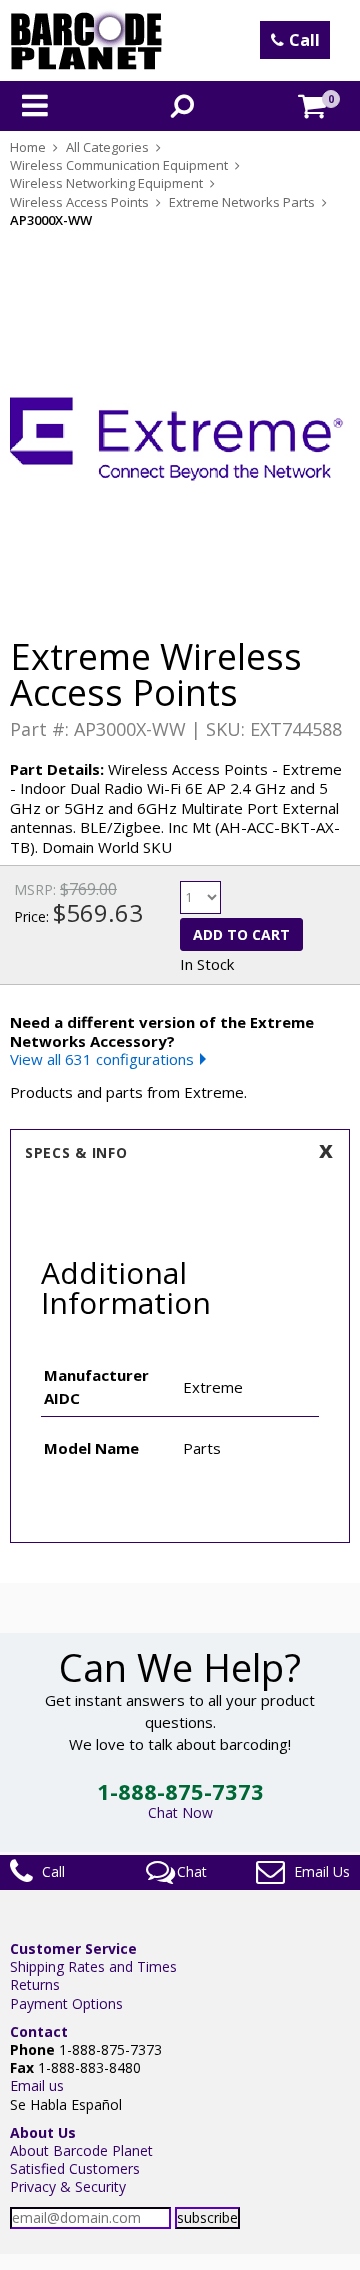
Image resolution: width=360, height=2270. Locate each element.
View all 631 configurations (102, 1059)
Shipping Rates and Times (93, 1966)
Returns (35, 1984)
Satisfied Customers (75, 2168)
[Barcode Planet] (86, 40)
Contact (39, 2031)
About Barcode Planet (81, 2150)
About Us (43, 2132)
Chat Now (180, 1812)
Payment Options (66, 2003)
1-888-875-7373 (180, 1791)
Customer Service (73, 1948)
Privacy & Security (68, 2186)
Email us (37, 2085)
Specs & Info (76, 1152)
